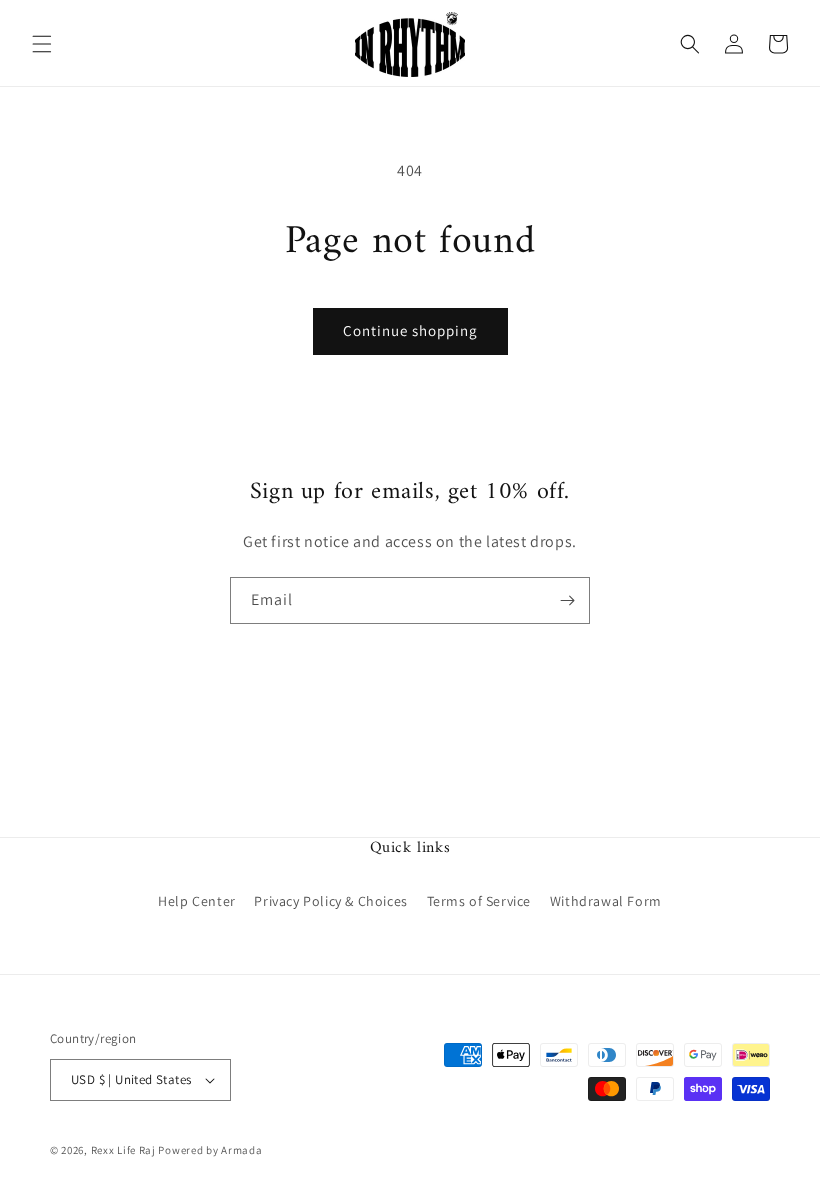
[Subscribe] (567, 600)
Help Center (197, 901)
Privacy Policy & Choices (330, 901)
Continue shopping (410, 330)
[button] (42, 44)
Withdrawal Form (606, 901)
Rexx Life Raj (123, 1150)
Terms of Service (479, 901)
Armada (241, 1150)
